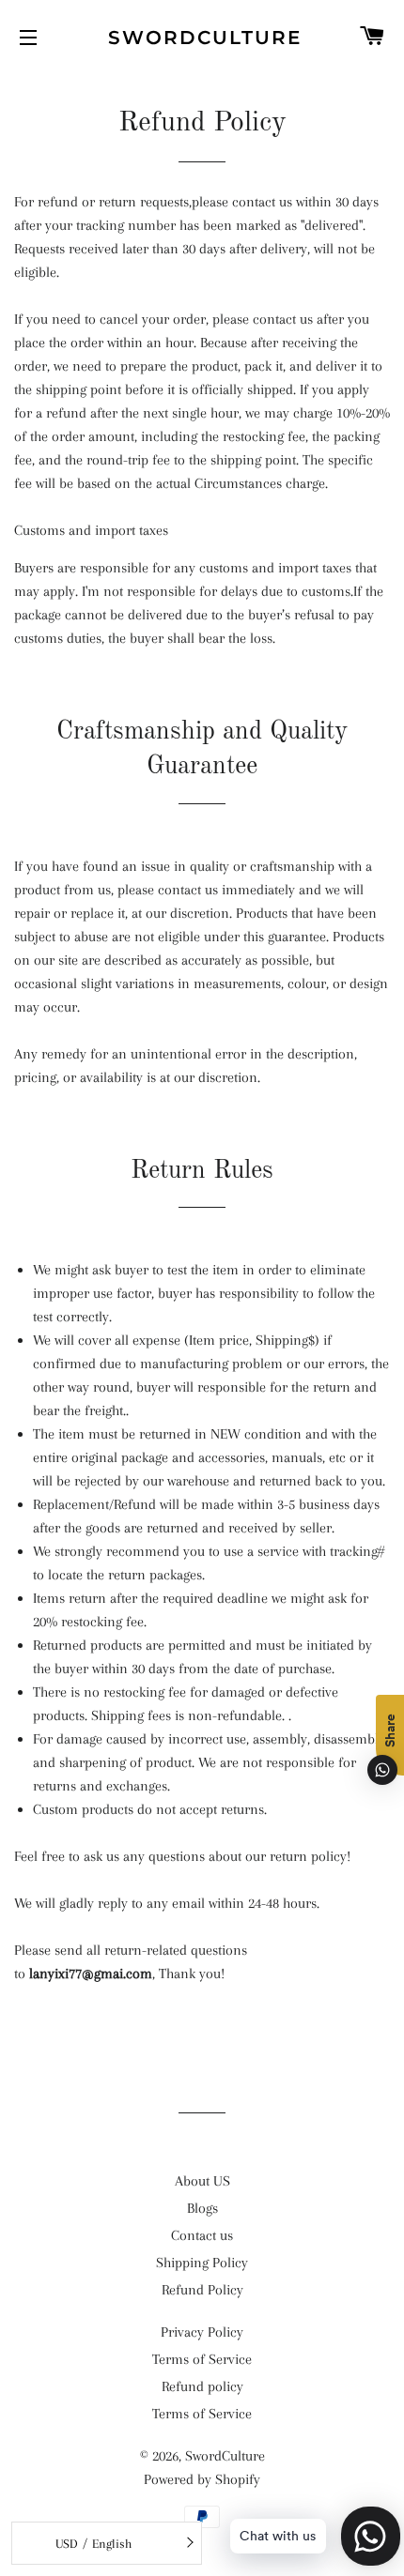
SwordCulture (202, 38)
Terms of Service (202, 2359)
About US (202, 2181)
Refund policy (202, 2386)
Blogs (202, 2208)
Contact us (202, 2235)
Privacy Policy (202, 2332)
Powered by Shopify (202, 2479)
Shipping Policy (202, 2263)
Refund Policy (202, 2290)
